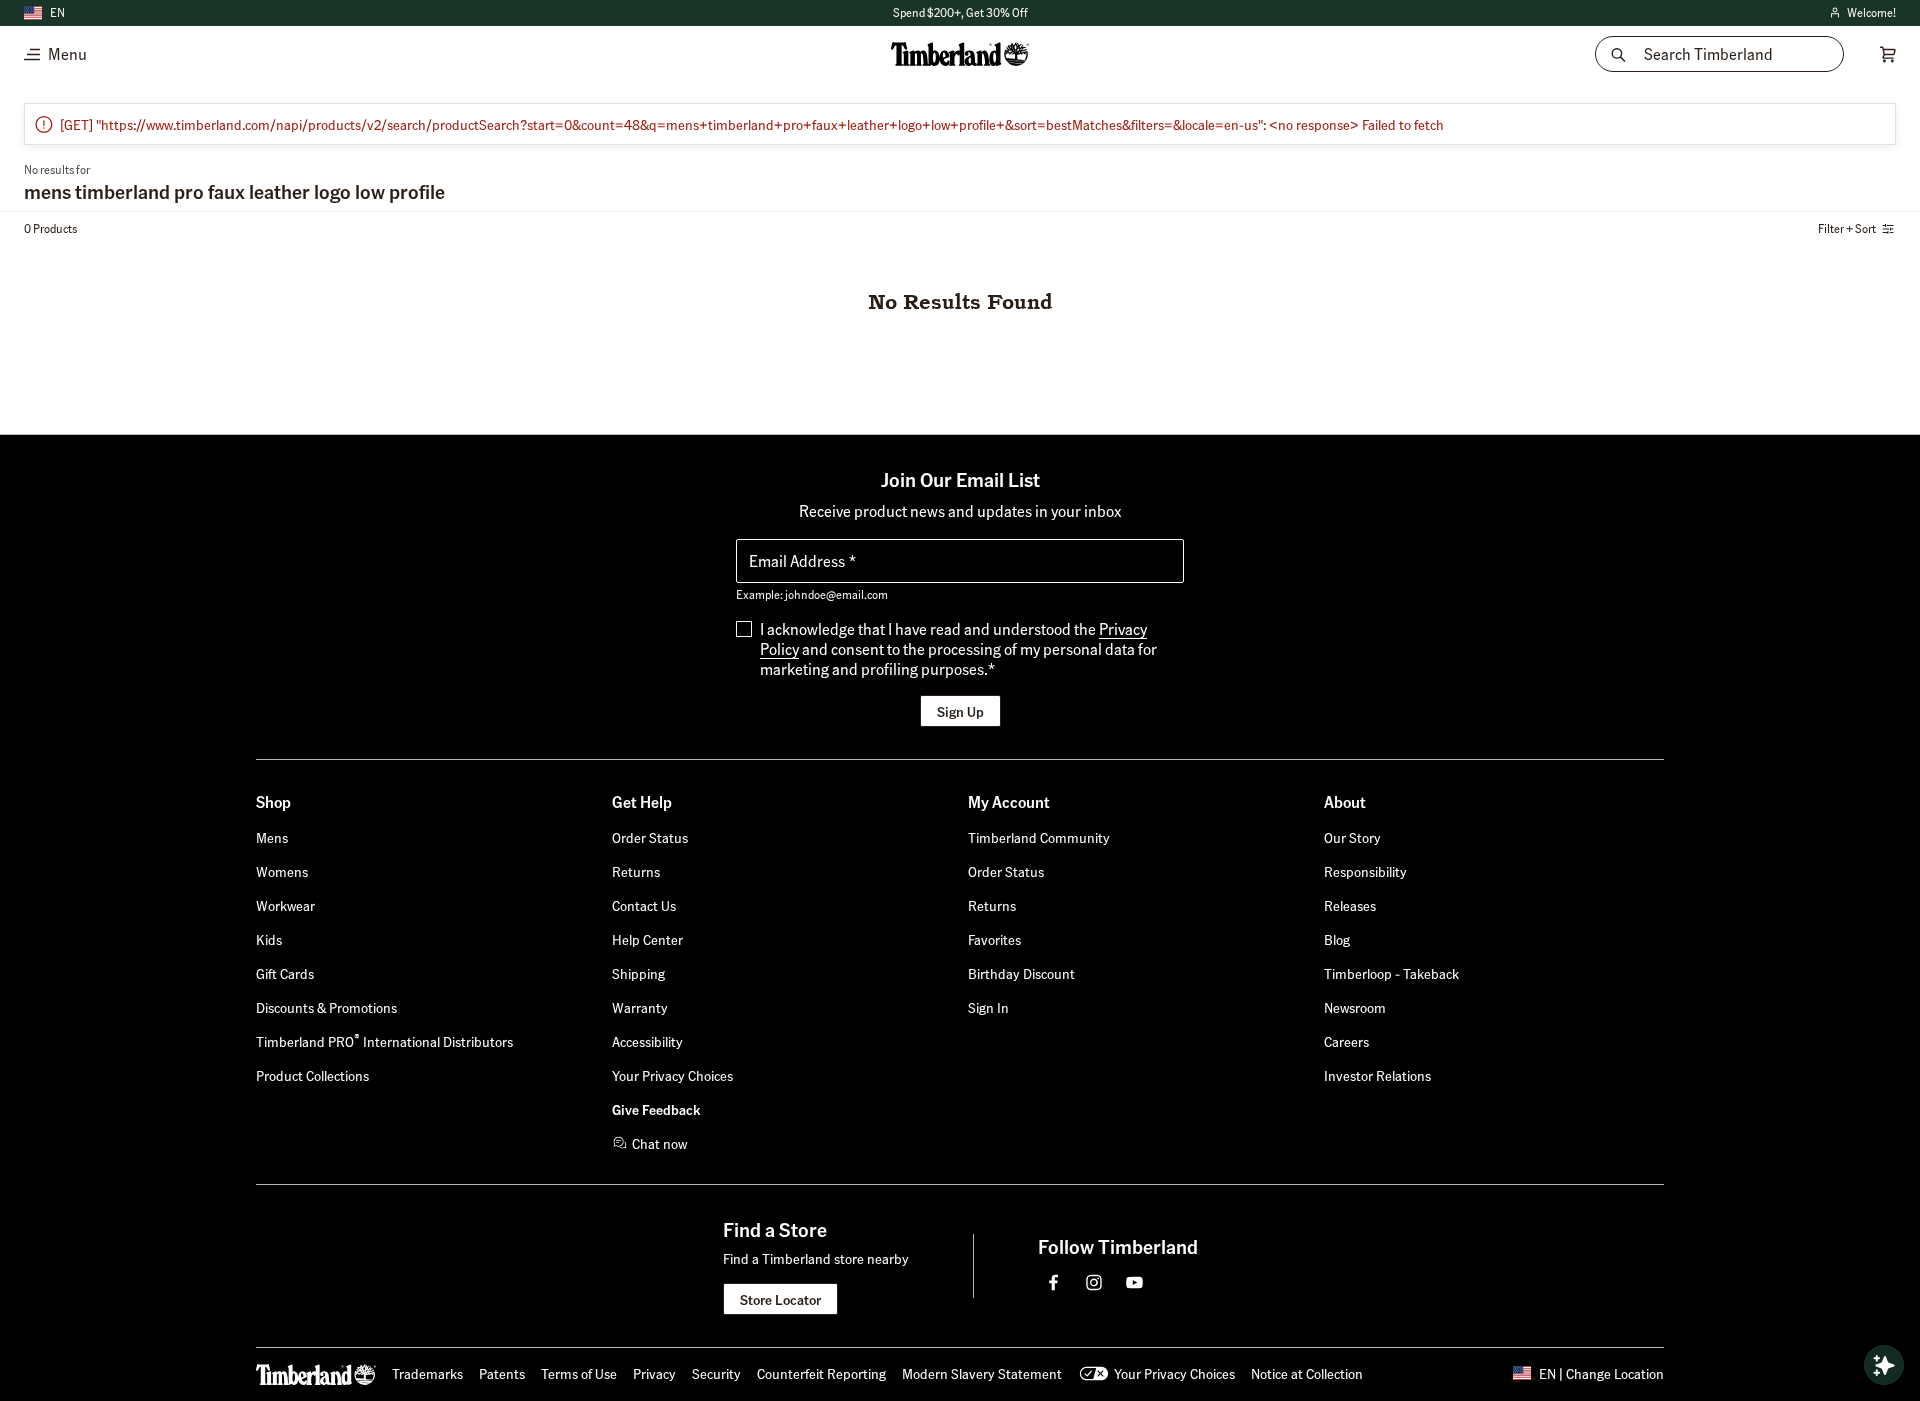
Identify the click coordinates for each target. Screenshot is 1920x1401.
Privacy (654, 1373)
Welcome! (1861, 13)
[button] (988, 1007)
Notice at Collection (1307, 1373)
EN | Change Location (1601, 1373)
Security (716, 1373)
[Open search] (1884, 1365)
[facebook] (1054, 1282)
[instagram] (1094, 1282)
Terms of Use (579, 1373)
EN (57, 12)
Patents (502, 1373)
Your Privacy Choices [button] (1174, 1373)
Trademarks (427, 1373)
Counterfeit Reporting (821, 1373)
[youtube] (1134, 1282)
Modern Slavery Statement (982, 1373)
